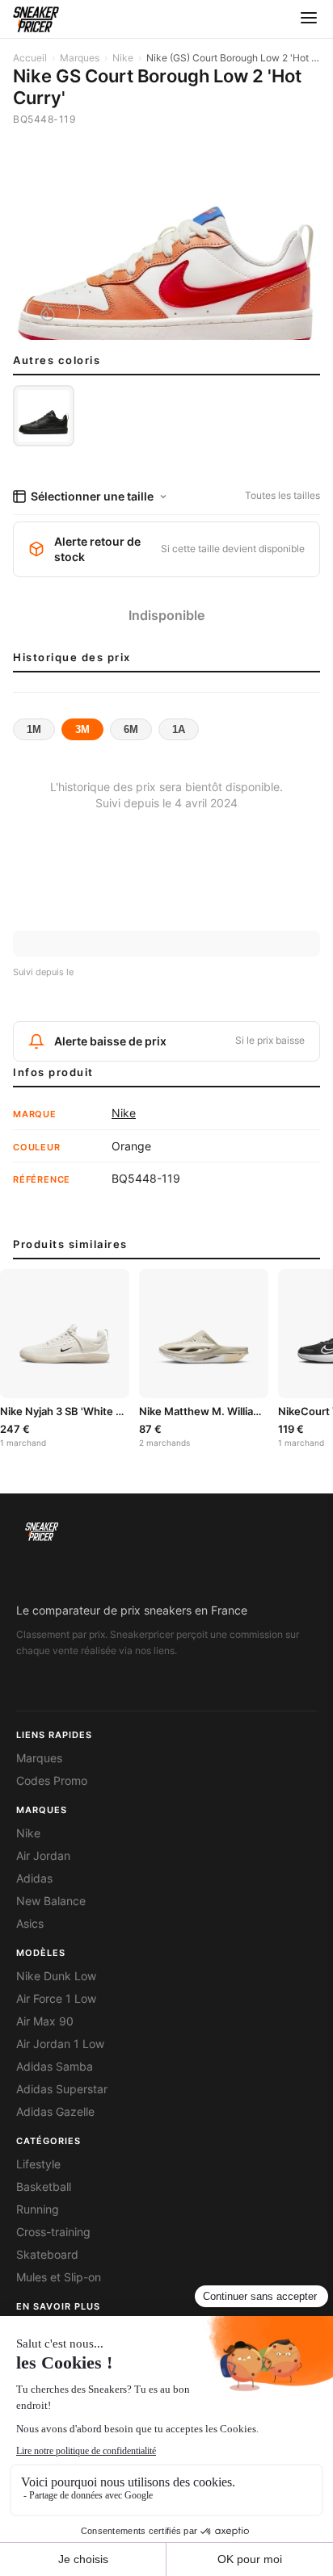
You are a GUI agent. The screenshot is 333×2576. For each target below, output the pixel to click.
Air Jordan (43, 1856)
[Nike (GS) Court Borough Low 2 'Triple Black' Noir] (44, 416)
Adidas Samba (55, 2067)
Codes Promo (52, 1781)
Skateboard (47, 2255)
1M (34, 729)
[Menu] (309, 19)
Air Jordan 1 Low (60, 2044)
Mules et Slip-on (59, 2277)
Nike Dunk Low (56, 1976)
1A (179, 729)
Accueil (30, 58)
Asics (30, 1924)
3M (82, 729)
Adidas (34, 1879)
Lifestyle (38, 2164)
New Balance (51, 1901)
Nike (123, 58)
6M (131, 729)
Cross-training (53, 2232)
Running (38, 2209)
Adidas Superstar (62, 2089)
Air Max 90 (45, 2021)
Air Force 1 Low (56, 1999)
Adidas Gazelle (55, 2112)
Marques (80, 58)
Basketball (44, 2187)
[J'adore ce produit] (53, 312)
